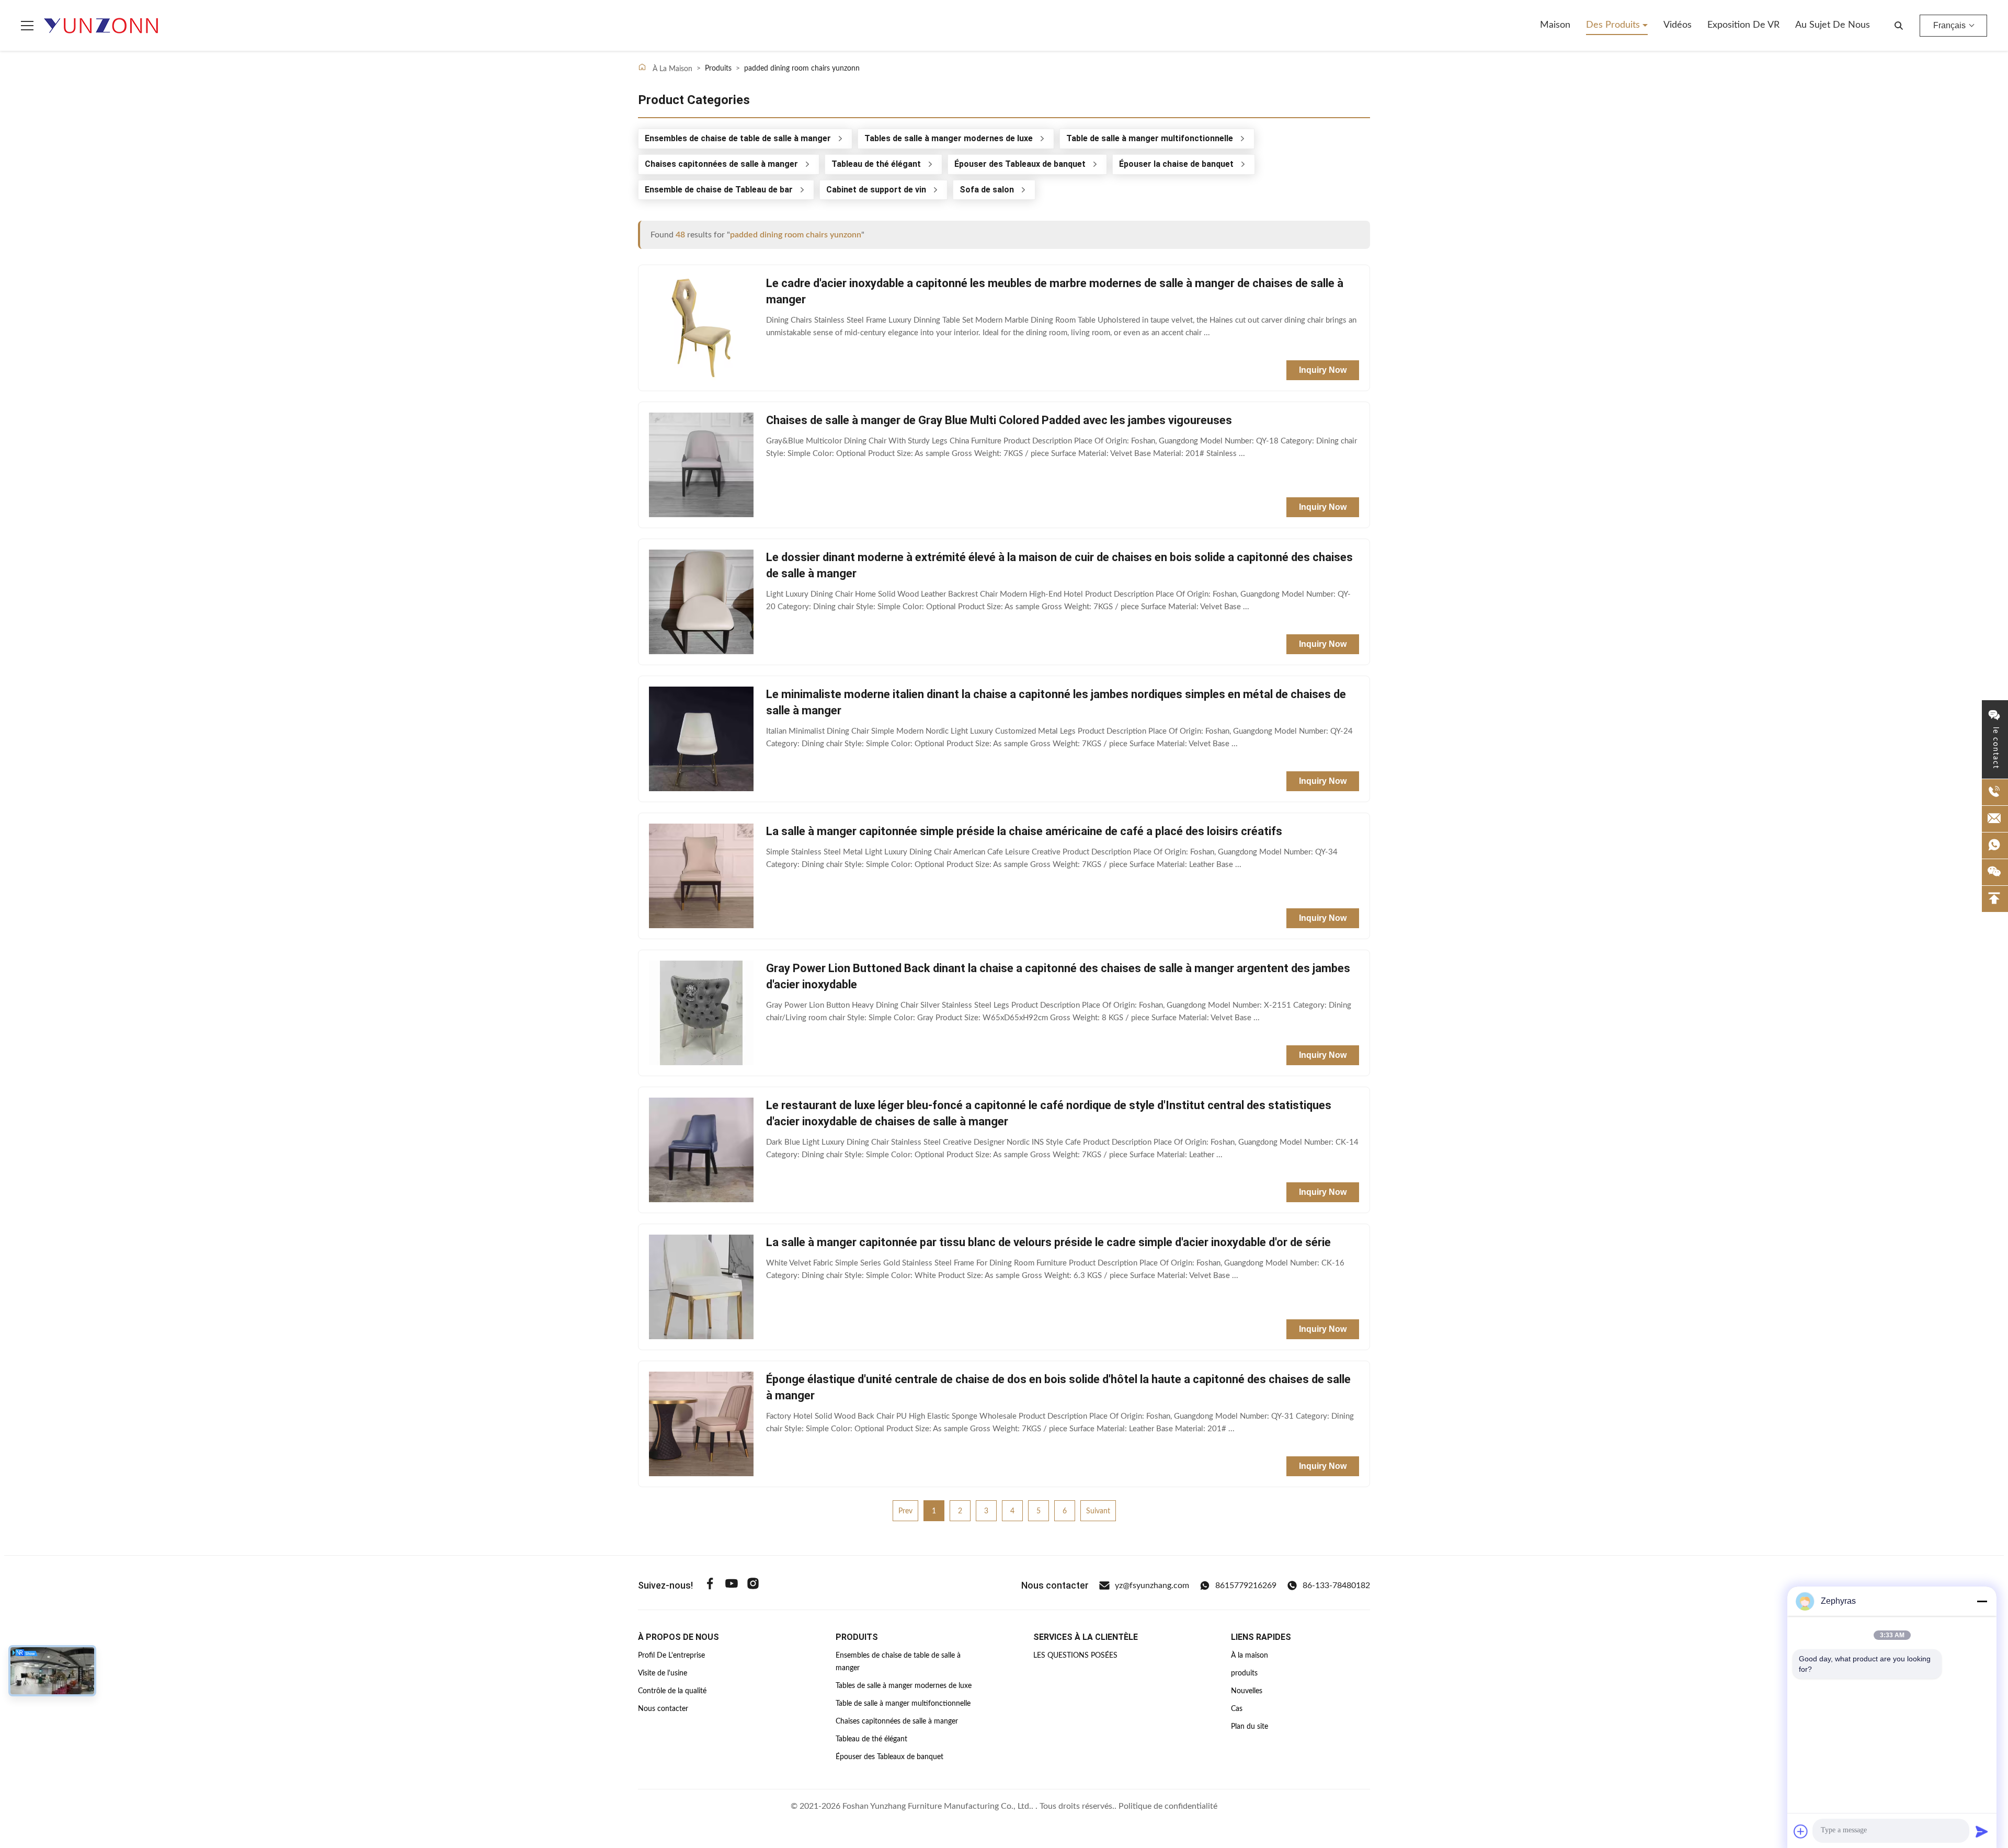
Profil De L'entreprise (671, 1656)
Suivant (1098, 1511)
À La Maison (671, 69)
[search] (1899, 26)
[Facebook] (710, 1585)
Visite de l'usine (663, 1673)
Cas (1237, 1709)
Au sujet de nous (1833, 25)
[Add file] (1801, 1831)
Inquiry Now (1323, 370)
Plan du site (1250, 1727)
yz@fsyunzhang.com (1152, 1585)
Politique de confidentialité (1168, 1806)
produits (1244, 1673)
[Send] (1982, 1831)
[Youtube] (732, 1585)
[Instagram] (753, 1585)
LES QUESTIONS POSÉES (1075, 1656)
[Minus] (1982, 1601)
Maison (1555, 25)
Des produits (1614, 25)
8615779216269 (1246, 1585)
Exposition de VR (1743, 25)
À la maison (1250, 1656)
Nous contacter (663, 1709)
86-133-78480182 (1336, 1585)
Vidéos (1678, 25)
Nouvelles (1247, 1691)
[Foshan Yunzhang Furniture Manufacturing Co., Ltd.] (101, 26)
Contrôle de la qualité (672, 1691)
